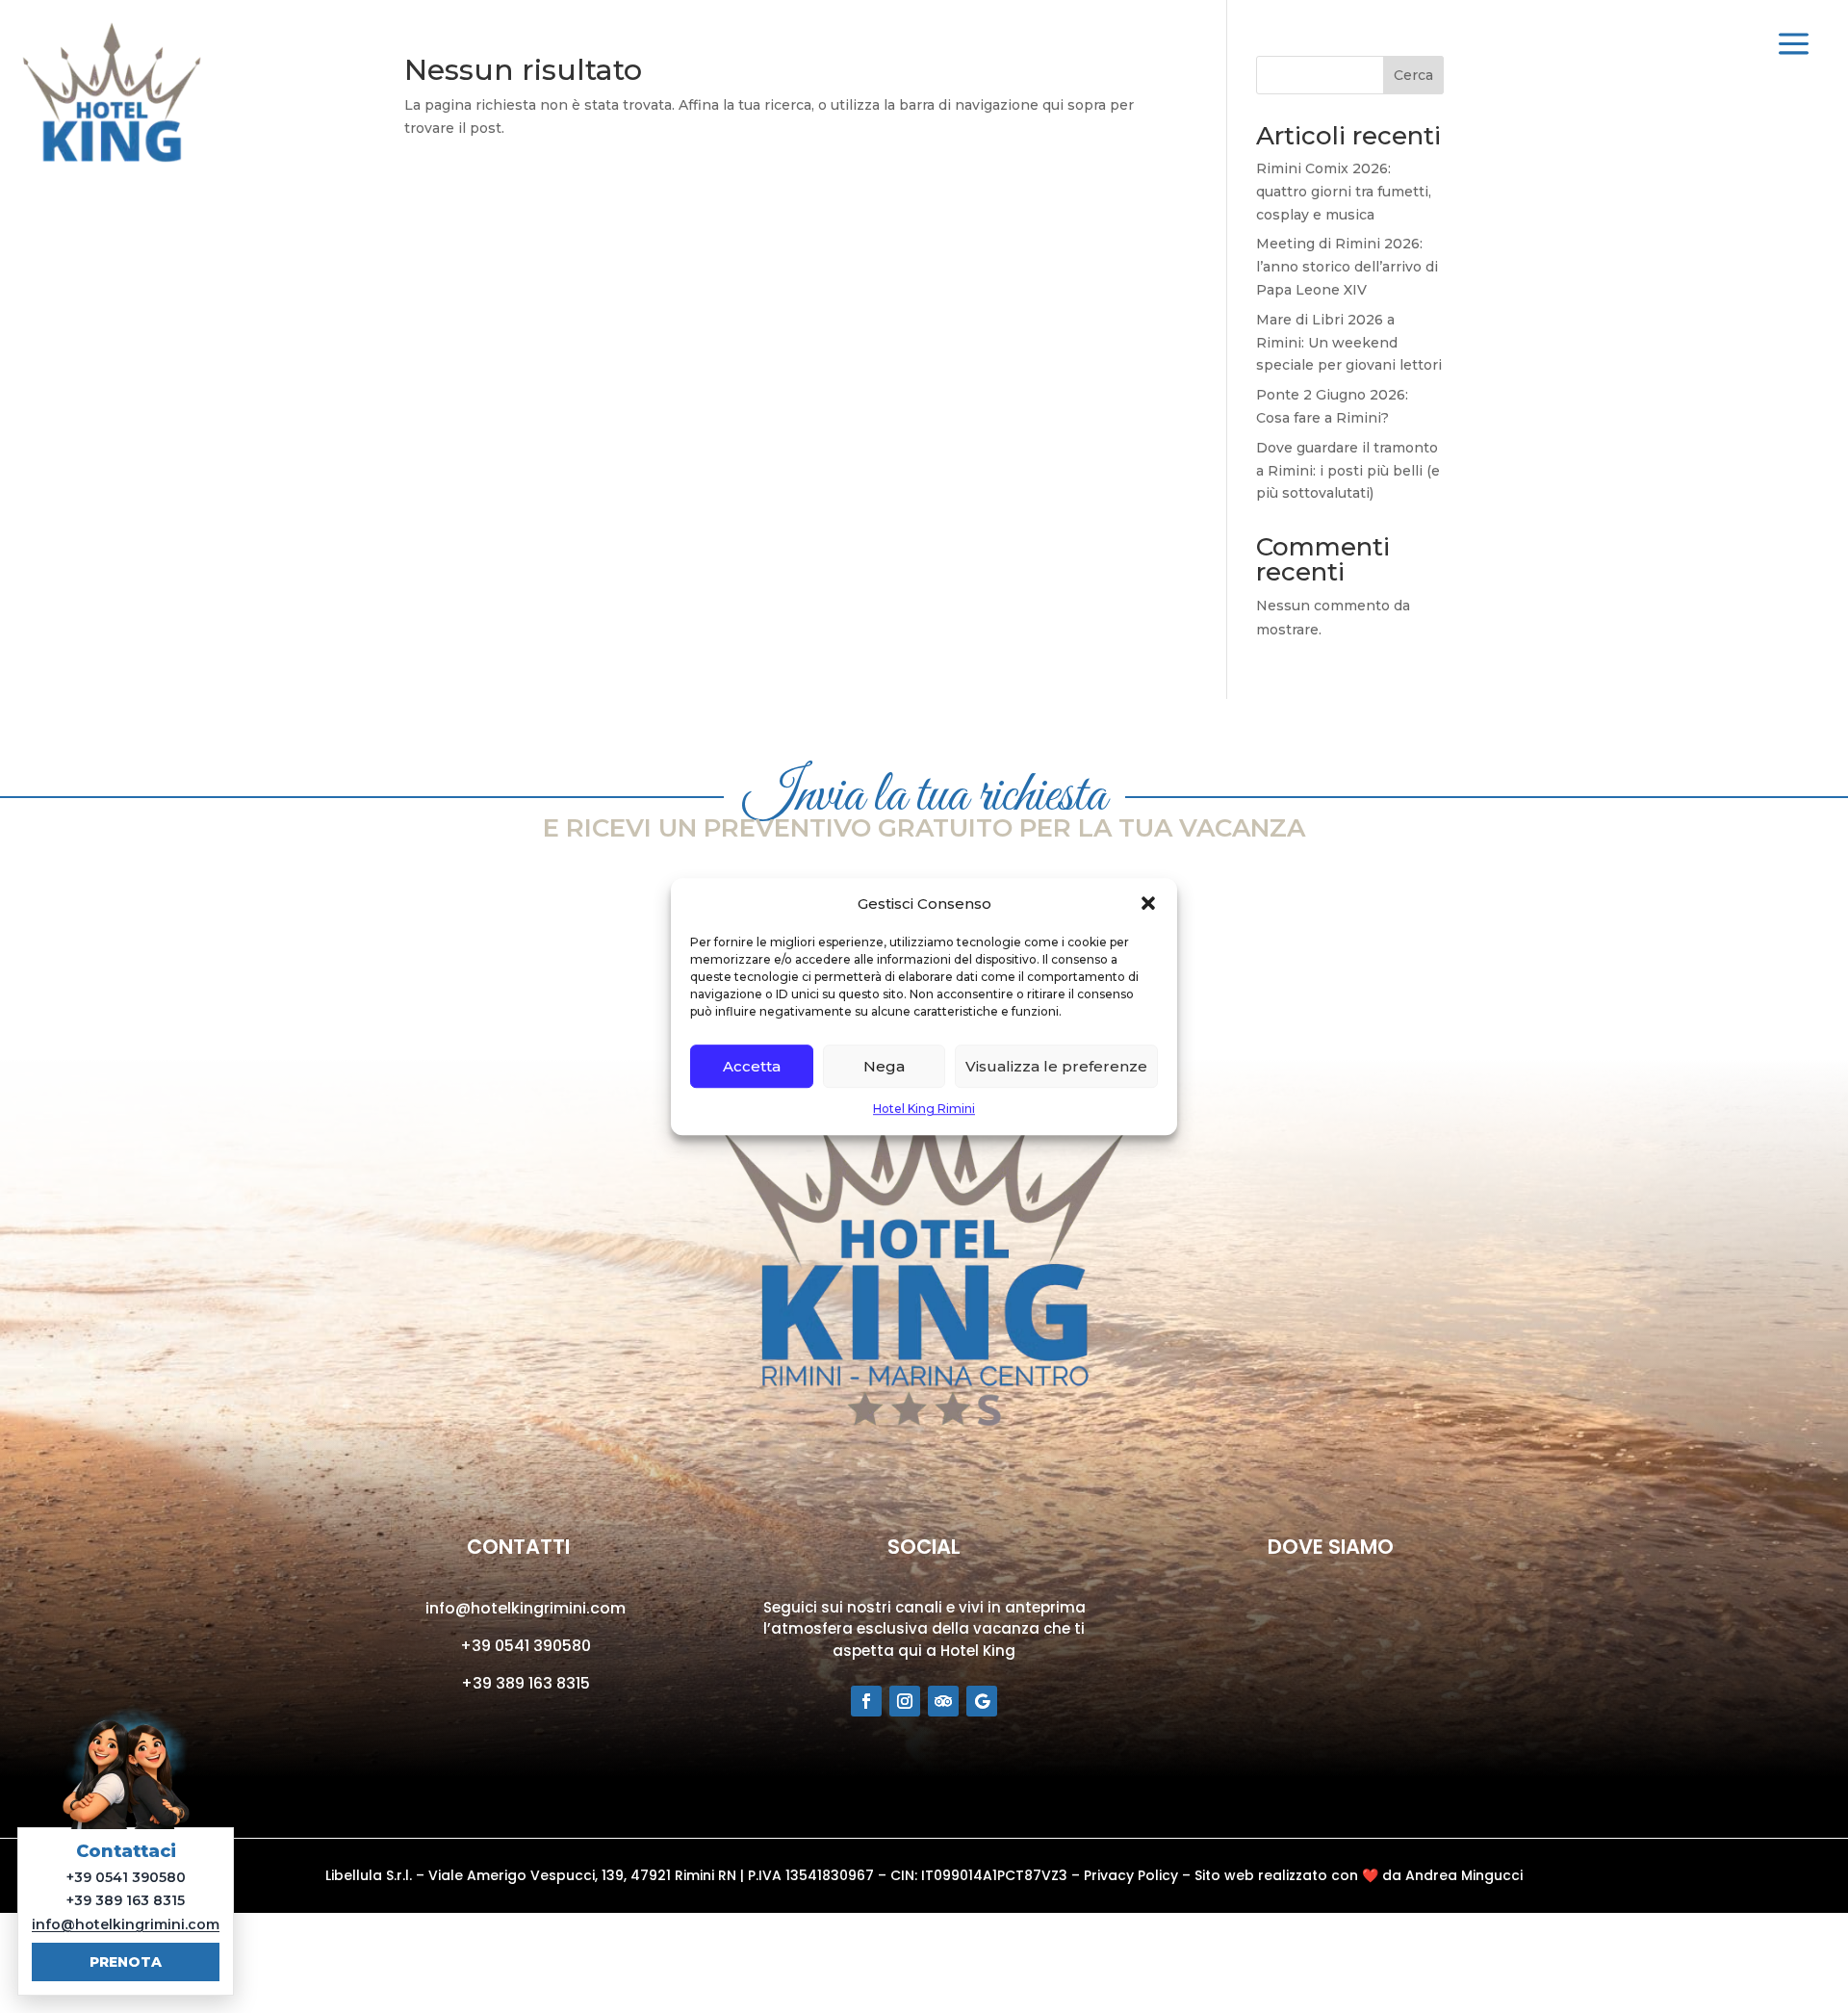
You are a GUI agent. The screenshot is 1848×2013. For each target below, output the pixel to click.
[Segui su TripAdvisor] (943, 1701)
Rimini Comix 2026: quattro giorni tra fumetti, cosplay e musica (1344, 192)
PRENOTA (126, 1962)
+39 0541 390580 (526, 1646)
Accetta (752, 1066)
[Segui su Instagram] (905, 1701)
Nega (884, 1066)
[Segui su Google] (982, 1701)
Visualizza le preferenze (1056, 1066)
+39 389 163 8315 (526, 1683)
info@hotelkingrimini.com (526, 1608)
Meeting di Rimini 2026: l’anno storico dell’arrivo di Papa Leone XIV (1347, 267)
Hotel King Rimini (924, 1110)
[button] (1148, 904)
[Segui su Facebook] (866, 1701)
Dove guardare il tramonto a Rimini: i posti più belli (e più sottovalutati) (1348, 471)
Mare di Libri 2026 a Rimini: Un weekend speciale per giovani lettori (1349, 343)
